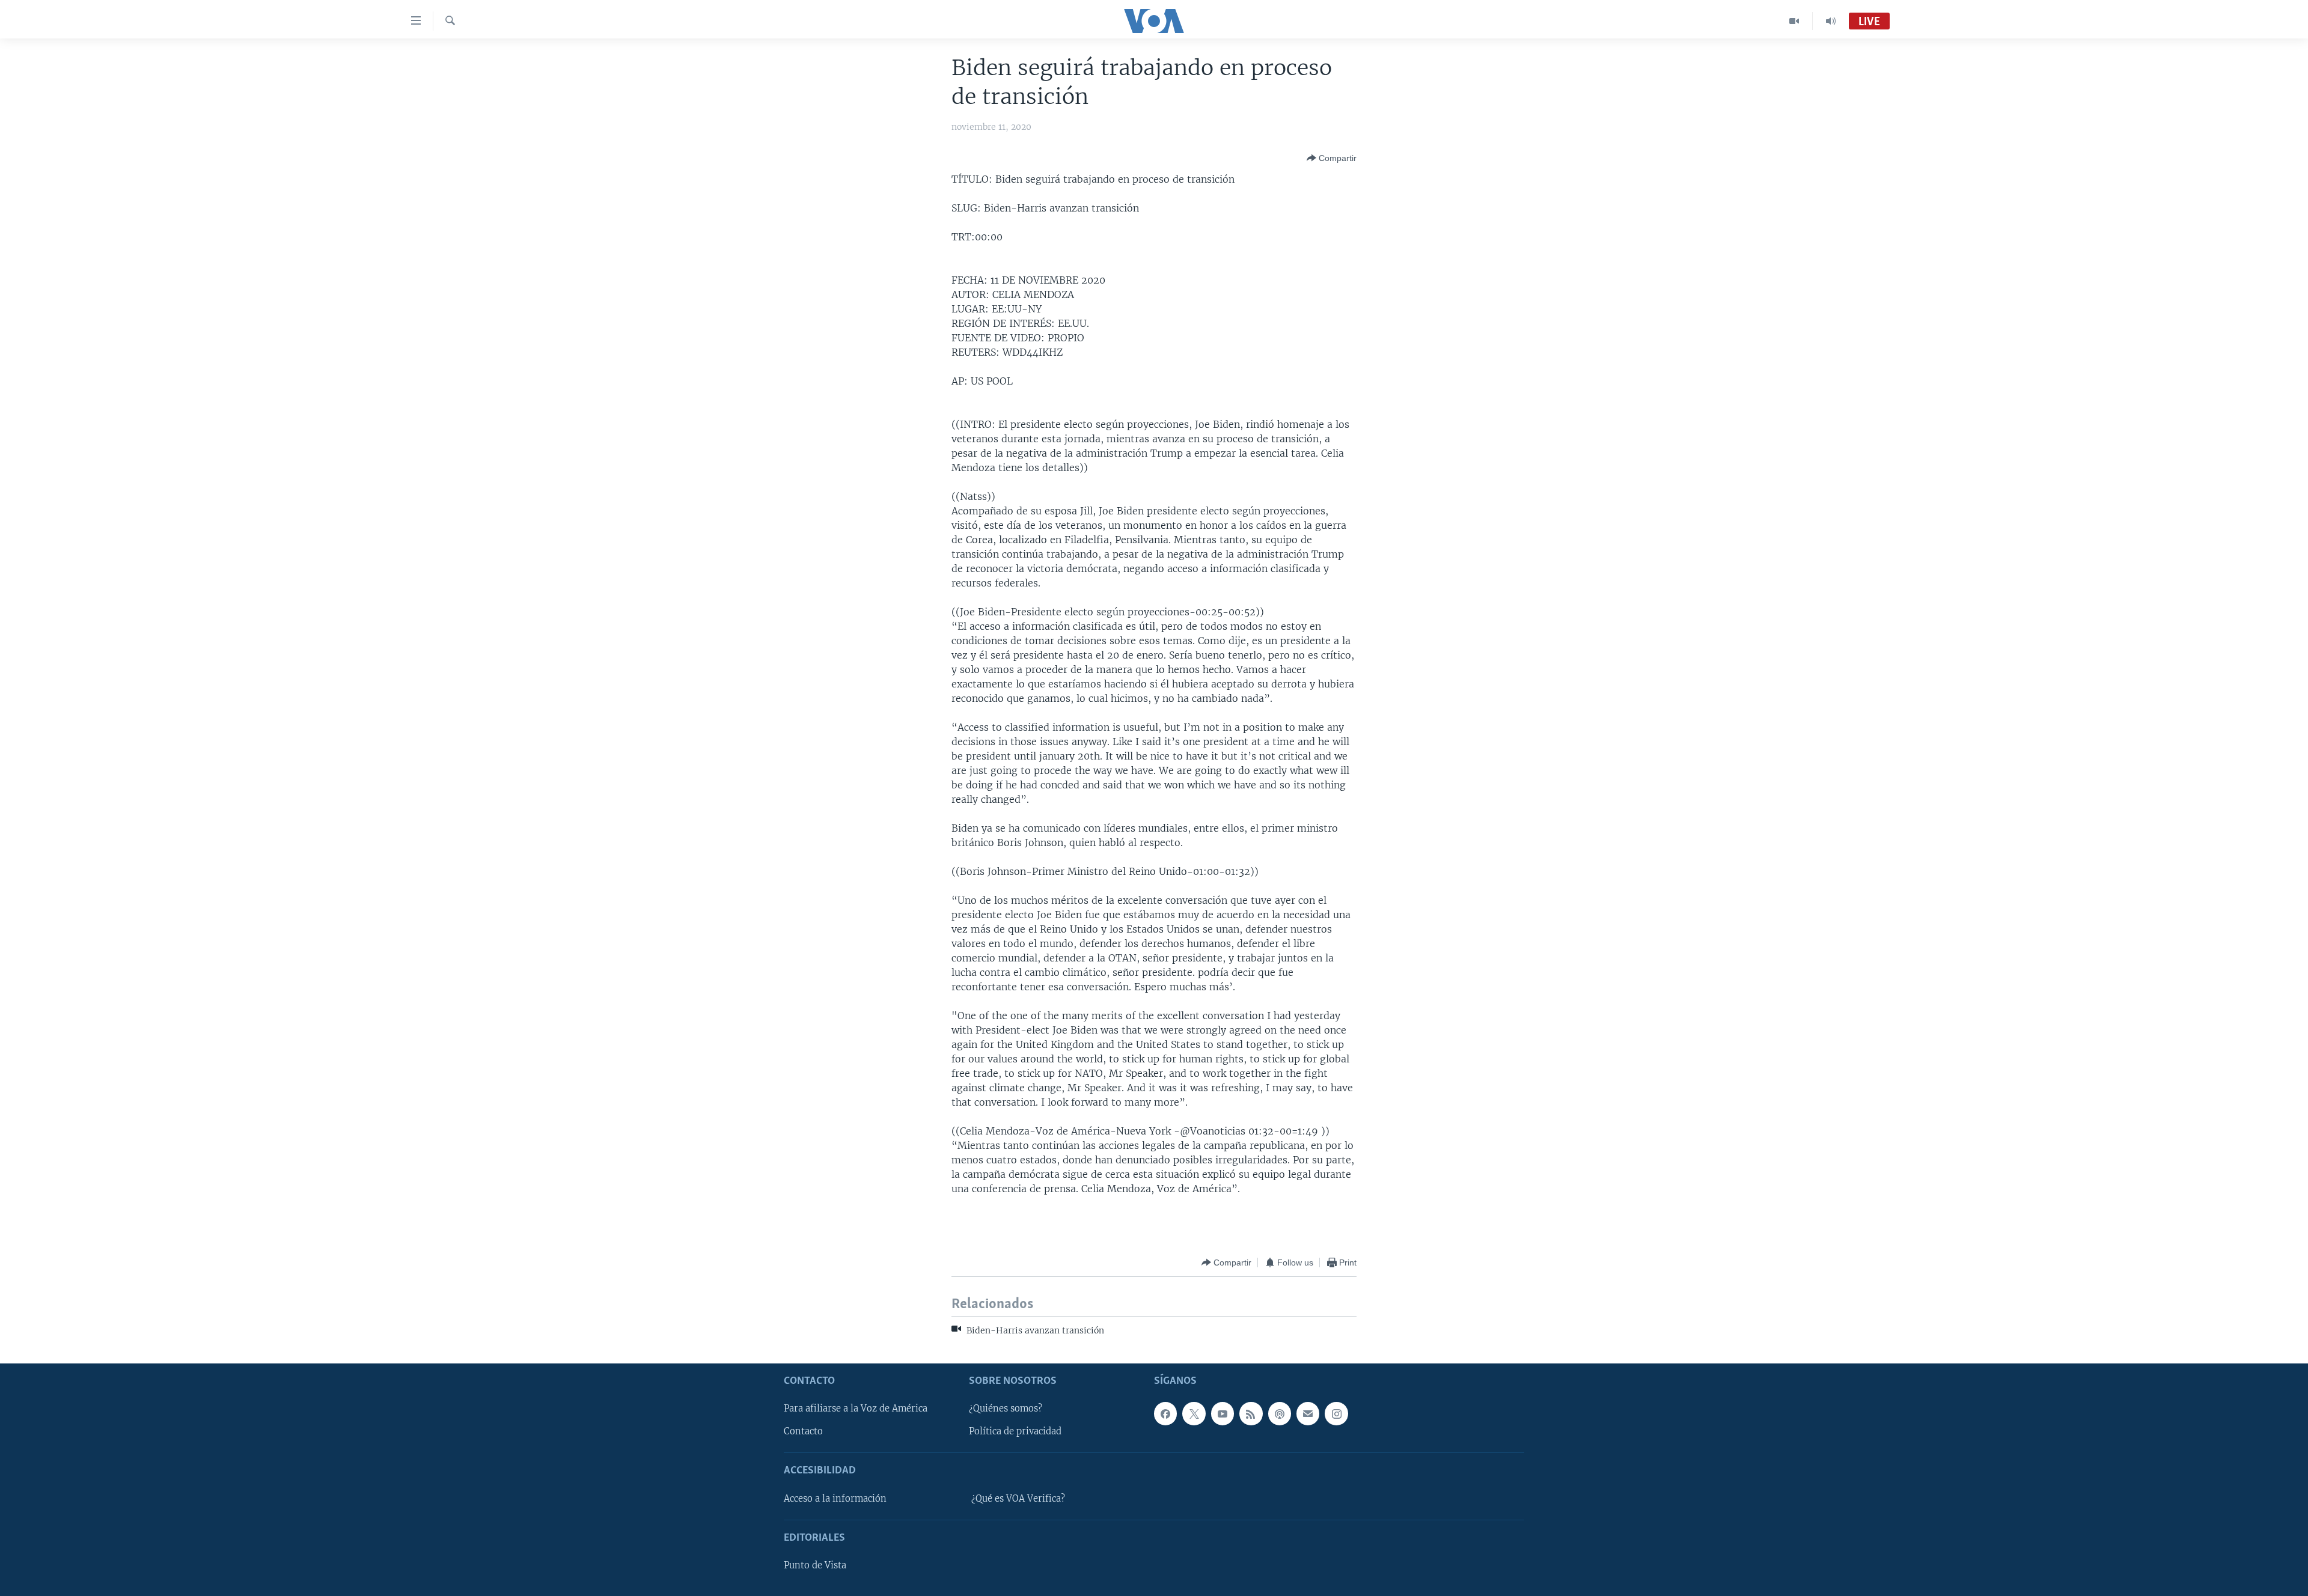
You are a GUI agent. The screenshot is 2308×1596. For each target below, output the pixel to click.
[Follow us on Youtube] (1223, 1413)
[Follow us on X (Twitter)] (1194, 1413)
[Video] (1794, 21)
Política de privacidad (1015, 1431)
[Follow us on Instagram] (1336, 1413)
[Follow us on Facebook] (1165, 1413)
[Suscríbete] (1308, 1413)
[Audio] (1831, 21)
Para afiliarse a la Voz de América (856, 1409)
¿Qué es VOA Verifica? (1018, 1499)
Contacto (803, 1431)
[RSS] (1251, 1413)
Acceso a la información (835, 1499)
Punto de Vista (815, 1565)
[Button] (1332, 158)
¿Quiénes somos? (1006, 1409)
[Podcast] (1280, 1413)
